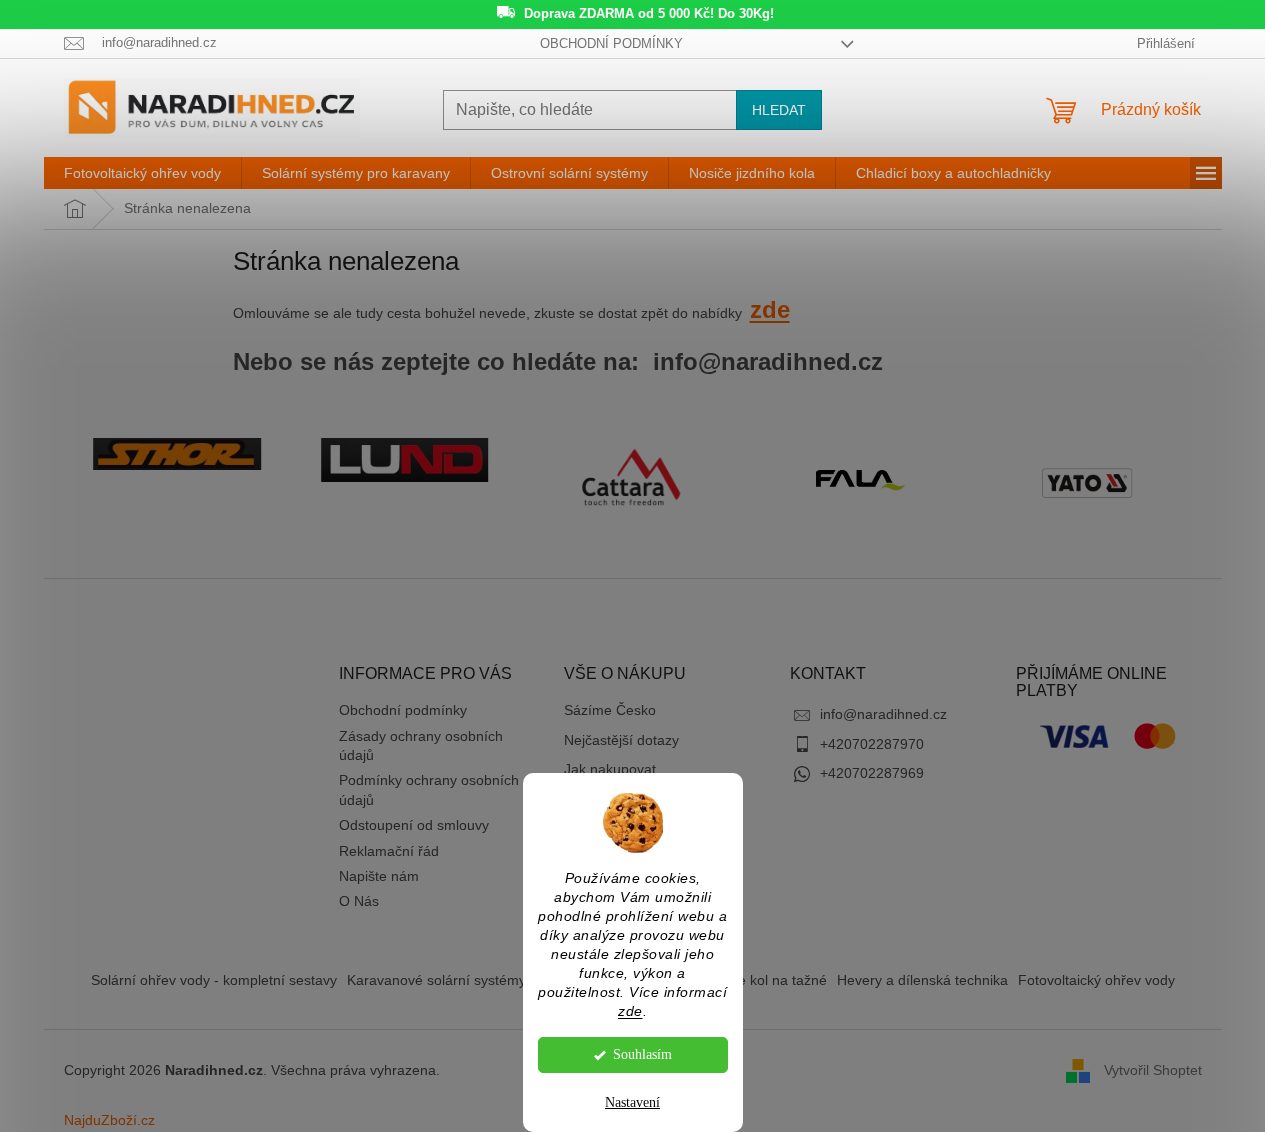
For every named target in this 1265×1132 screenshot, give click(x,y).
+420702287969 (872, 773)
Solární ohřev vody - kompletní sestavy (214, 980)
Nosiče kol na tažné (765, 980)
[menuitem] (142, 173)
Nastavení (632, 1102)
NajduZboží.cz (109, 1120)
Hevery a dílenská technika (922, 980)
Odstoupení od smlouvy (414, 825)
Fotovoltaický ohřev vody (1096, 980)
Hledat (779, 110)
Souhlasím (642, 1054)
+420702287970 (872, 744)
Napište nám (379, 876)
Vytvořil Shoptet (1153, 1069)
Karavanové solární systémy (436, 980)
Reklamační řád (389, 851)
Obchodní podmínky (611, 43)
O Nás (359, 901)
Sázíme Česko (610, 710)
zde (630, 1011)
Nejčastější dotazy (621, 740)
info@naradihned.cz (883, 714)
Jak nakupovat (610, 769)
